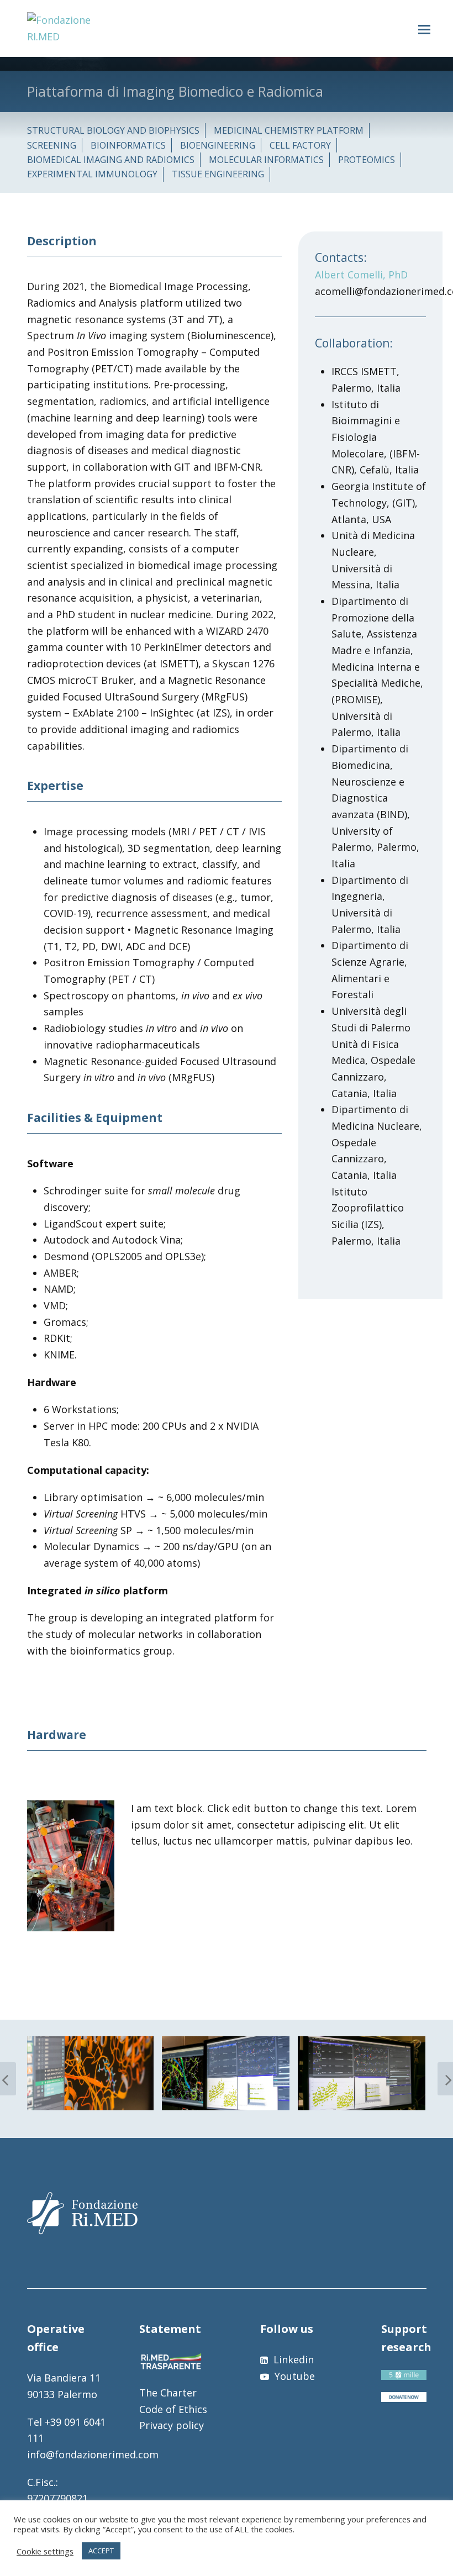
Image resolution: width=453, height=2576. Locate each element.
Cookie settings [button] (45, 2551)
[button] (424, 29)
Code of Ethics (173, 2409)
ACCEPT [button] (101, 2551)
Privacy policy (172, 2425)
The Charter (168, 2393)
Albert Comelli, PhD (361, 275)
